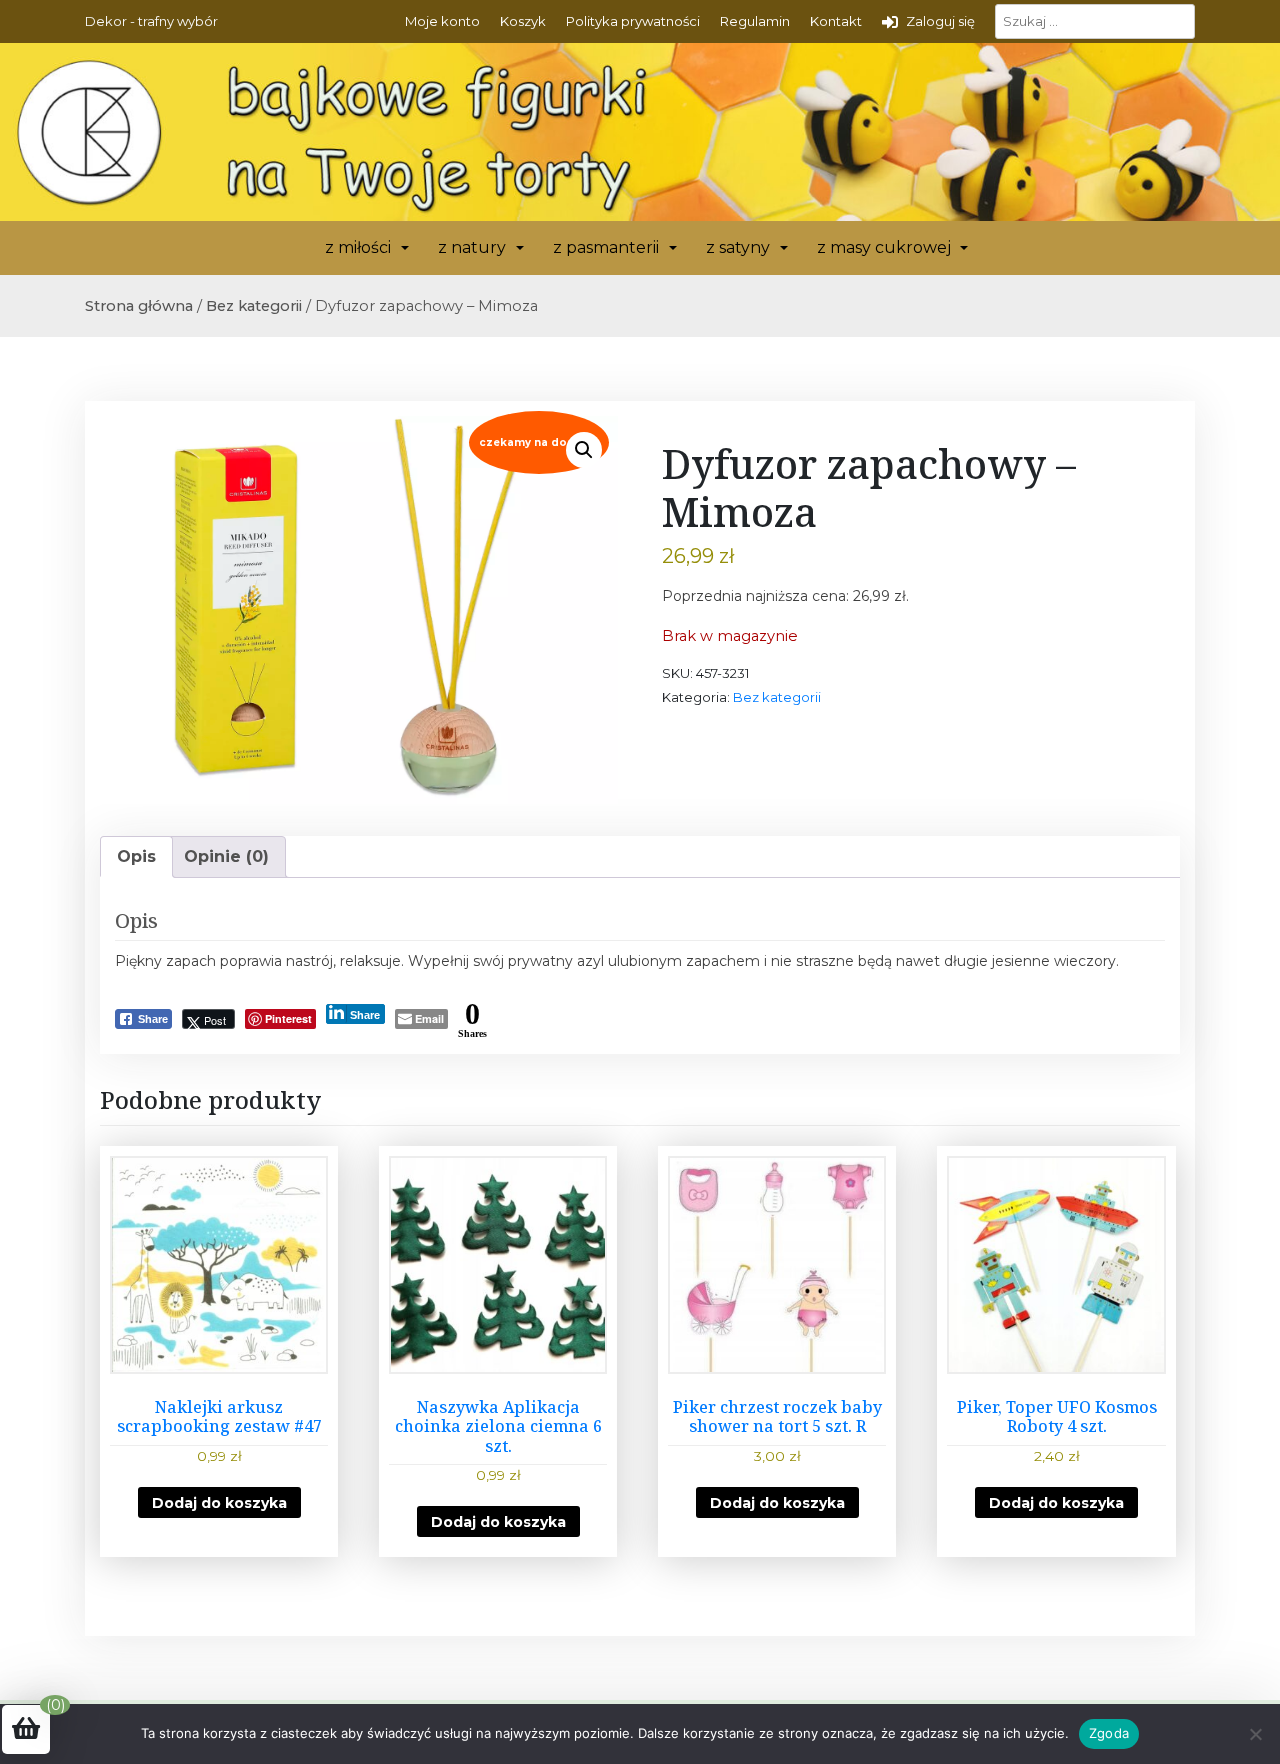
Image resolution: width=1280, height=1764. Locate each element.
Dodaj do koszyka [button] (219, 1503)
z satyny (738, 247)
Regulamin (755, 21)
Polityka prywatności (633, 21)
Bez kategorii (254, 306)
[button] (584, 450)
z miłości (358, 247)
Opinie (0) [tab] (226, 856)
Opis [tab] (136, 856)
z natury (472, 247)
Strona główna (139, 306)
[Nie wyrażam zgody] (1255, 1734)
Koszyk (523, 21)
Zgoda (1109, 1733)
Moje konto (442, 21)
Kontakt (836, 21)
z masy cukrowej (884, 247)
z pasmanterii (606, 247)
